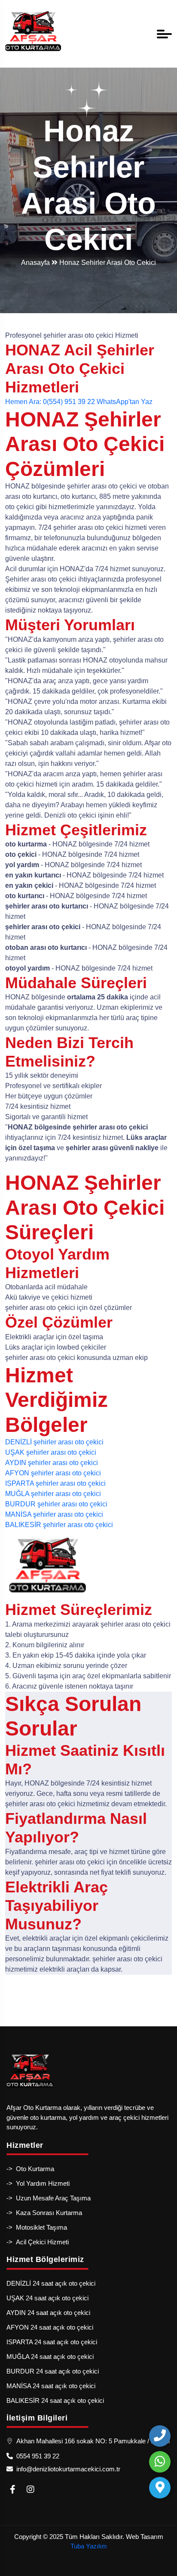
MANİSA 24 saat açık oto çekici (51, 2386)
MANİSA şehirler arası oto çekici (54, 1514)
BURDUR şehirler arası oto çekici (56, 1504)
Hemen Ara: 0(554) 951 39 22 (50, 402)
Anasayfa (36, 263)
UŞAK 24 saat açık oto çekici (47, 2298)
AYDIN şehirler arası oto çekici (52, 1463)
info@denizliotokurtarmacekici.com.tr (67, 2469)
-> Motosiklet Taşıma (37, 2227)
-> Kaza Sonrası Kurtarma (44, 2213)
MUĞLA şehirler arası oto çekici (53, 1494)
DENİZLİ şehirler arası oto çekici (54, 1442)
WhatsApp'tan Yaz (125, 402)
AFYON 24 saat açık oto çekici (50, 2327)
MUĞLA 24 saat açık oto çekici (50, 2357)
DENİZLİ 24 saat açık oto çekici (51, 2283)
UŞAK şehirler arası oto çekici (51, 1452)
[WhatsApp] (160, 2462)
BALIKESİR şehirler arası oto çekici (59, 1525)
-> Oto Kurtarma (30, 2169)
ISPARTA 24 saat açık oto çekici (52, 2342)
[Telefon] (160, 2436)
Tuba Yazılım (89, 2546)
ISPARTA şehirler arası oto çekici (55, 1483)
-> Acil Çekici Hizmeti (38, 2242)
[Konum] (160, 2488)
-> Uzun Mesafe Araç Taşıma (49, 2198)
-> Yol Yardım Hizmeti (38, 2183)
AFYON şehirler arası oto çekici (53, 1473)
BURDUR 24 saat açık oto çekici (53, 2371)
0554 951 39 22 (36, 2456)
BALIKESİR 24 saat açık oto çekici (55, 2400)
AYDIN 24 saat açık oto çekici (48, 2313)
